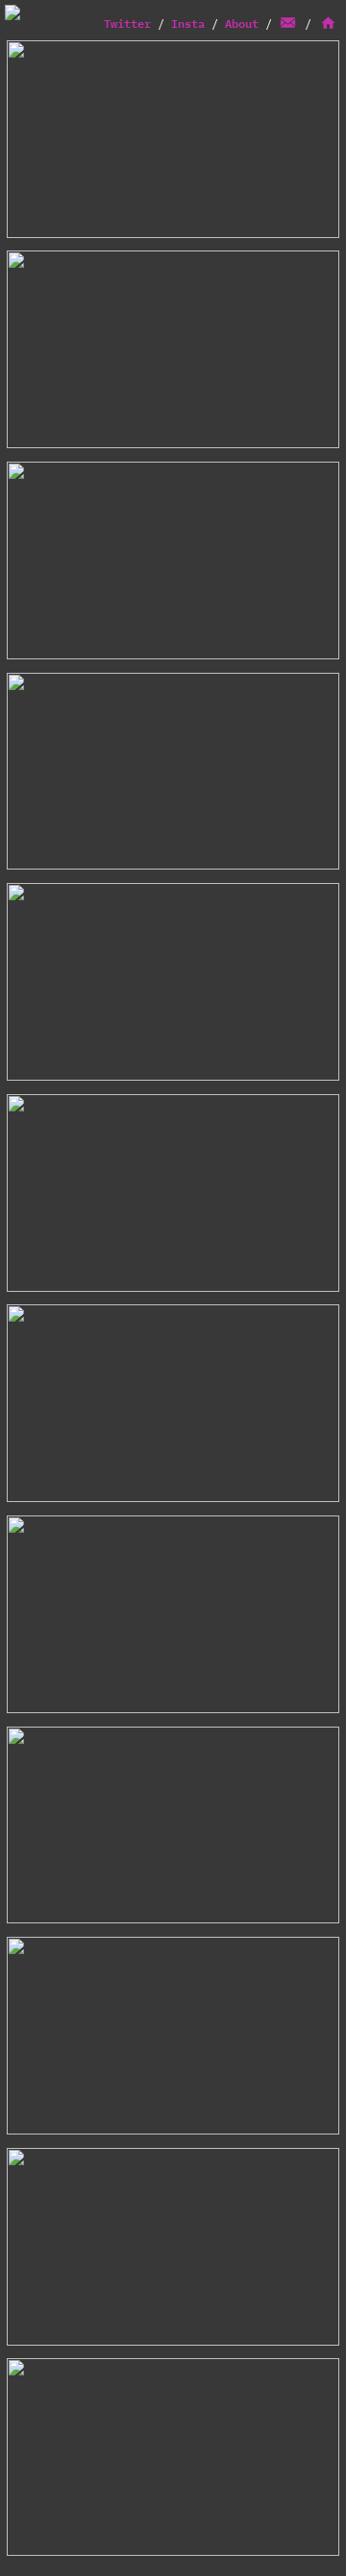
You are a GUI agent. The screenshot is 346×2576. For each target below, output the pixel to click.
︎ (295, 24)
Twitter (127, 24)
